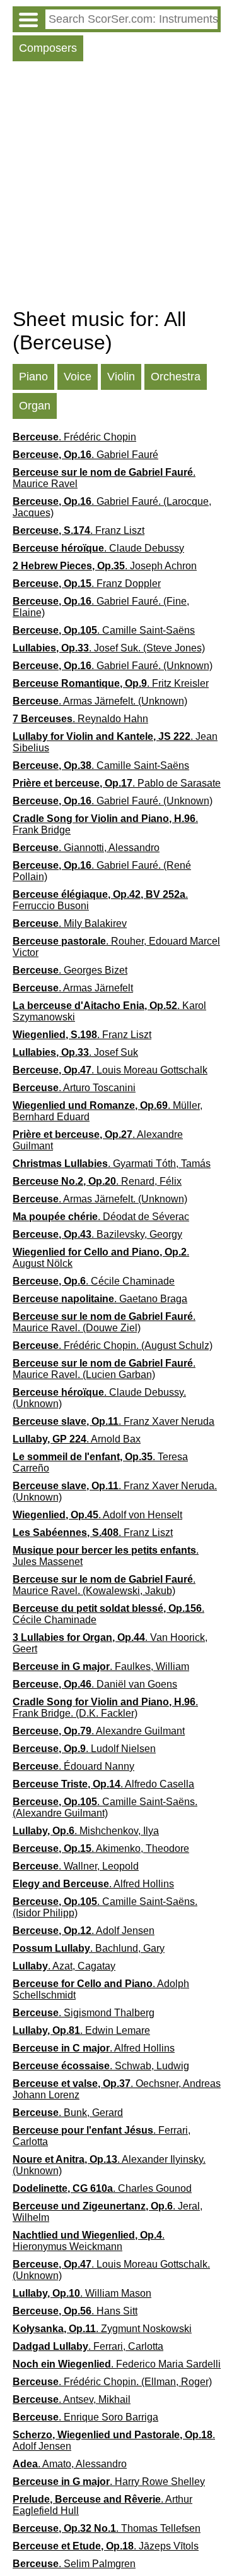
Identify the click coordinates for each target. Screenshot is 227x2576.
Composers (48, 48)
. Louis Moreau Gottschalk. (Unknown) (111, 2270)
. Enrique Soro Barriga (85, 2417)
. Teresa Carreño (100, 1462)
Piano (33, 377)
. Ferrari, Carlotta (102, 2136)
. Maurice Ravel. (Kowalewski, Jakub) (104, 1585)
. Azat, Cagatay (64, 1966)
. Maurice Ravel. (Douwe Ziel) (104, 1322)
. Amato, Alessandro (70, 2464)
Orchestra (176, 377)
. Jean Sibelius (115, 742)
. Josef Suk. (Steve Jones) (109, 648)
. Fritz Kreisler (111, 683)
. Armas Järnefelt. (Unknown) (100, 701)
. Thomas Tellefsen (107, 2528)
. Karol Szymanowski (109, 1011)
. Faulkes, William (101, 1666)
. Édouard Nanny (73, 1766)
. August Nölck (101, 1258)
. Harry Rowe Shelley (109, 2482)
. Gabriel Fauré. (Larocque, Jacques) (112, 507)
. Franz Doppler (87, 584)
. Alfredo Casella (103, 1784)
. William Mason (82, 2293)
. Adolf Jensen (84, 1931)
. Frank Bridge (105, 824)
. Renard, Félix (97, 1181)
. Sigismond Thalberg (84, 2013)
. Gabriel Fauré (85, 455)
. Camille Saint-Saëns (104, 630)
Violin (121, 377)
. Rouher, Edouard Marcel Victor (116, 947)
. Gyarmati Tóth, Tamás (112, 1164)
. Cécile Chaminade (94, 1281)
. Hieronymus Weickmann (89, 2241)
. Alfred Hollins (93, 1884)
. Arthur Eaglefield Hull (102, 2505)
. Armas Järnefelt (73, 988)
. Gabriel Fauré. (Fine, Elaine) (101, 607)
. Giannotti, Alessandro (86, 848)
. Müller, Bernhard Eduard (108, 1111)
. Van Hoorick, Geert (110, 1643)
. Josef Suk (75, 1052)
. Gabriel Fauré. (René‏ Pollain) (102, 871)
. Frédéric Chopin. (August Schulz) (113, 1345)
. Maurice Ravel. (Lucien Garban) (104, 1369)
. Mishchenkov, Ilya (86, 1831)
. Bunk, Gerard (68, 2113)
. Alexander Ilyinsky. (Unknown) (109, 2165)
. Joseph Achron (105, 566)
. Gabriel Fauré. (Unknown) (113, 666)
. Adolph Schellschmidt (101, 1989)
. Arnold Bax (77, 1439)
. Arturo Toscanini (74, 1088)
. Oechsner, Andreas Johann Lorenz (117, 2089)
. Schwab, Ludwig (101, 2066)
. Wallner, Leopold (76, 1866)
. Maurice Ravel (104, 478)
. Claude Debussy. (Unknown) (99, 1398)
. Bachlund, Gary (89, 1948)
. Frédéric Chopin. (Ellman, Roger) (112, 2382)
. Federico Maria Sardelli (117, 2364)
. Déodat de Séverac (101, 1217)
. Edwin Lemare (81, 2030)
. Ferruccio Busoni (100, 900)
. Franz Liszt (79, 530)
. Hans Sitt (75, 2311)
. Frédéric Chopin (74, 437)
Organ (35, 406)
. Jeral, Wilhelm (108, 2212)
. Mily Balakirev (70, 923)
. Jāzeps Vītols (106, 2546)
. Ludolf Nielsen (84, 1749)
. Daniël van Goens (95, 1684)
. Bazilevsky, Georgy (97, 1234)
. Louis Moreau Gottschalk (110, 1070)
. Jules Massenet (106, 1556)
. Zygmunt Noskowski (102, 2329)
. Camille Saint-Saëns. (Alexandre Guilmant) (105, 1807)
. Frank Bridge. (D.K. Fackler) (105, 1708)
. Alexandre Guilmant (98, 1140)
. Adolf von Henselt (97, 1515)
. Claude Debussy (98, 548)
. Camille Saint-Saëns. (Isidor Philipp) (105, 1907)
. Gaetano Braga (100, 1299)
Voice (78, 377)
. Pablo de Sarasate (117, 783)
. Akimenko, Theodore (101, 1848)
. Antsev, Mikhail (72, 2399)
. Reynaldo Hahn (80, 719)
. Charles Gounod (102, 2188)
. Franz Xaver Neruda (113, 1421)
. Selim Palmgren (74, 2564)
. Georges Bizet (70, 970)
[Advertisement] (113, 188)
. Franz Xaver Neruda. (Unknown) (115, 1491)
